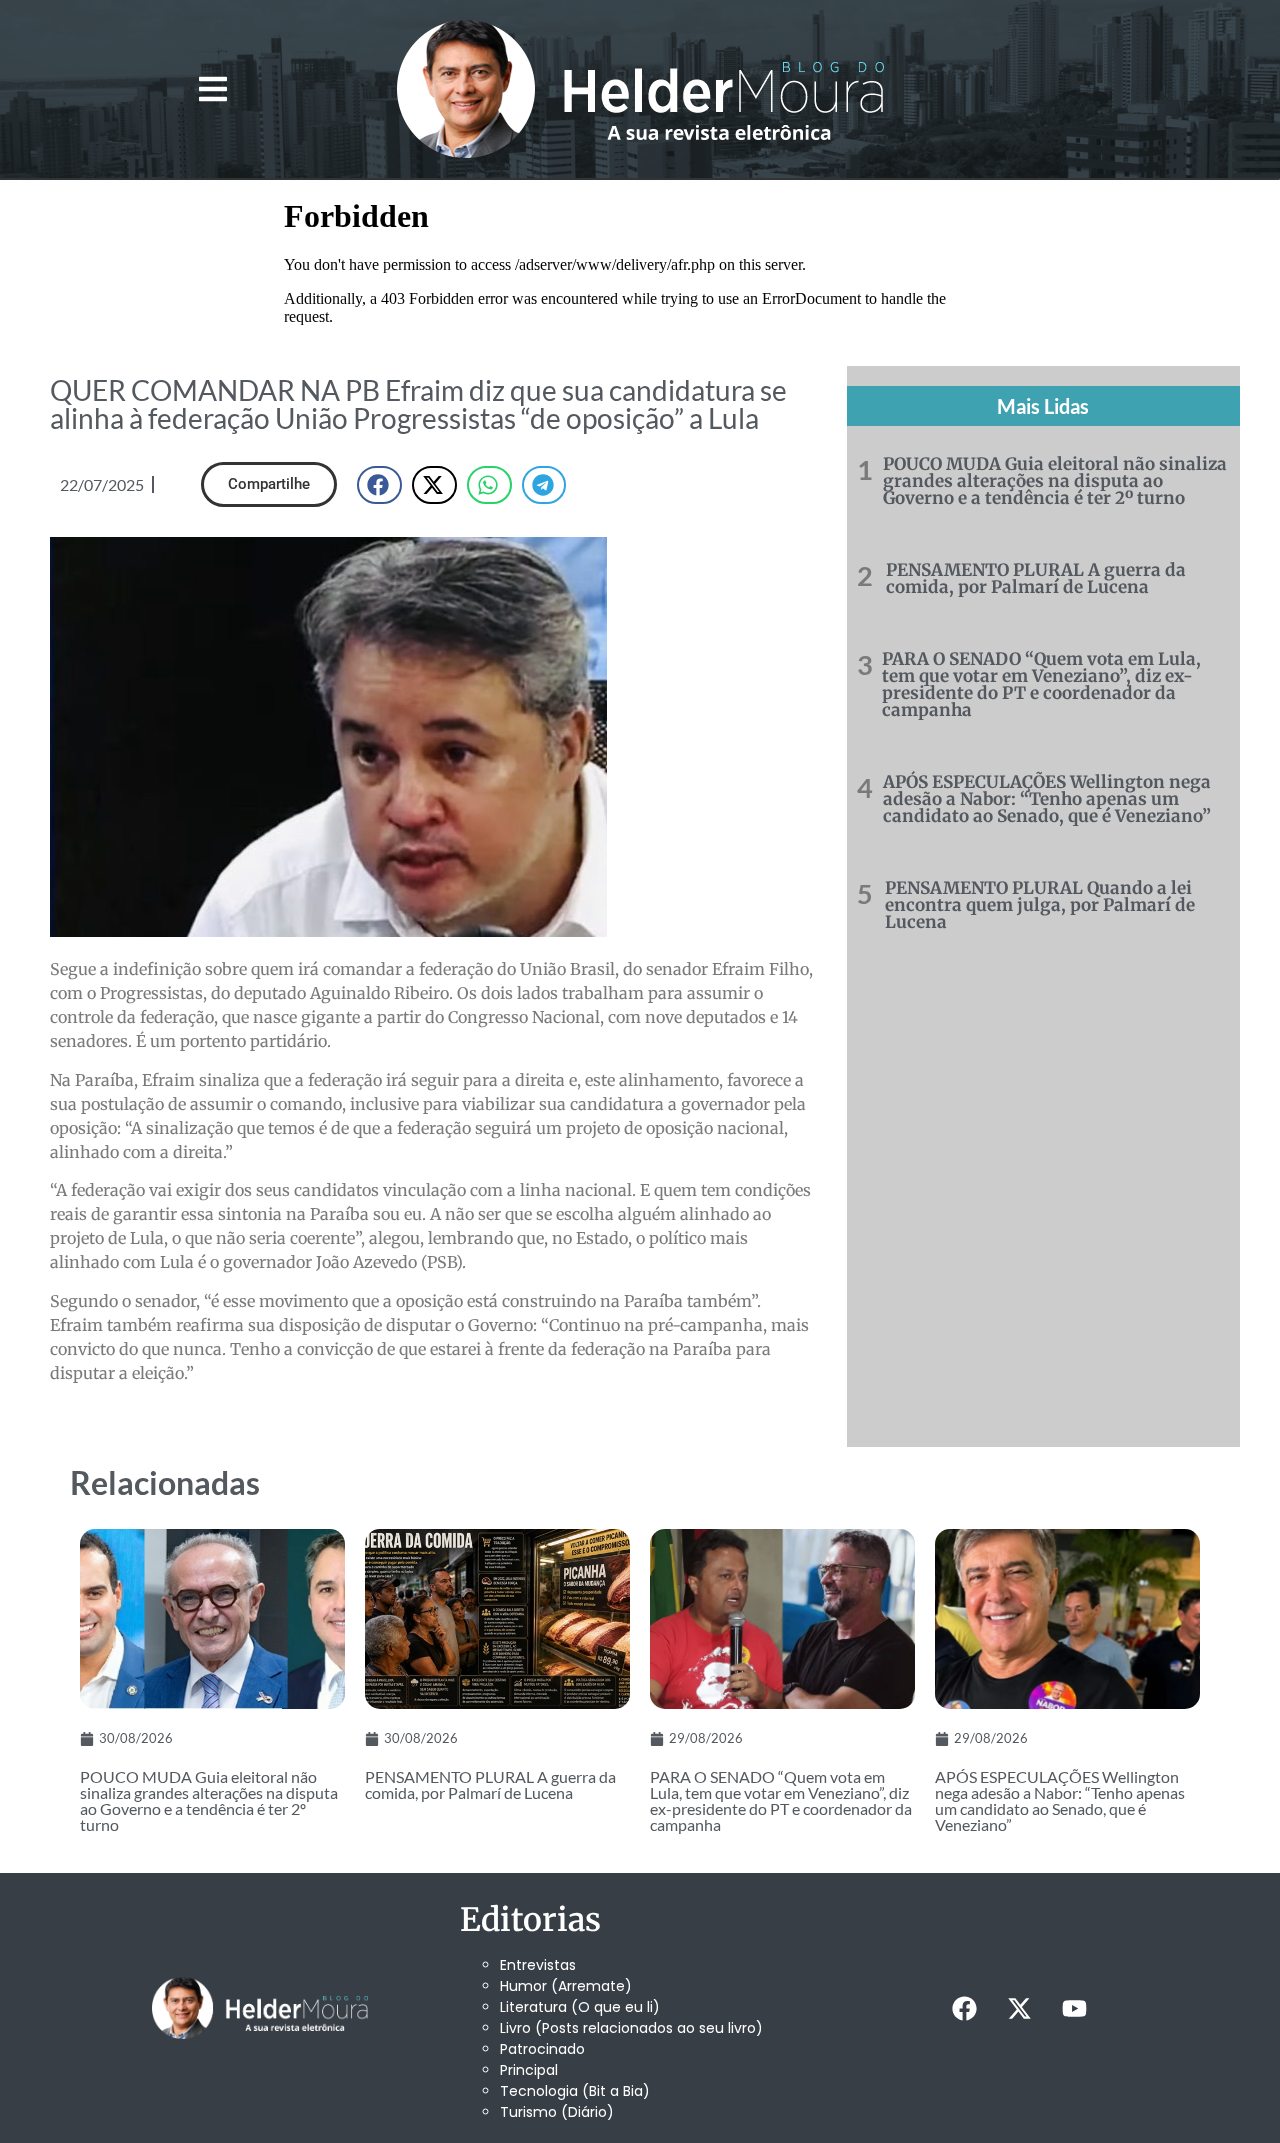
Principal (529, 2070)
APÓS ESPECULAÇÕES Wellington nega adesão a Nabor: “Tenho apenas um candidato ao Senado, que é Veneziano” (1047, 799)
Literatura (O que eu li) (580, 2007)
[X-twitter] (1019, 2008)
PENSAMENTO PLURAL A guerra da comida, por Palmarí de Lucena (1036, 578)
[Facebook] (964, 2008)
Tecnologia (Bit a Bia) (575, 2091)
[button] (212, 89)
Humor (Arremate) (566, 1986)
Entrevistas (538, 1965)
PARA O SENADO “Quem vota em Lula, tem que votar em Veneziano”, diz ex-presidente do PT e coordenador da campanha (1041, 684)
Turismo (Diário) (557, 2112)
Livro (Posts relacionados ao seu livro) (631, 2028)
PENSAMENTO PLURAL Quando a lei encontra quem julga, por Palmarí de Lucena (1040, 905)
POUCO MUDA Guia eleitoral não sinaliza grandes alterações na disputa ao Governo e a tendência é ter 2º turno (1055, 481)
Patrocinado (542, 2049)
